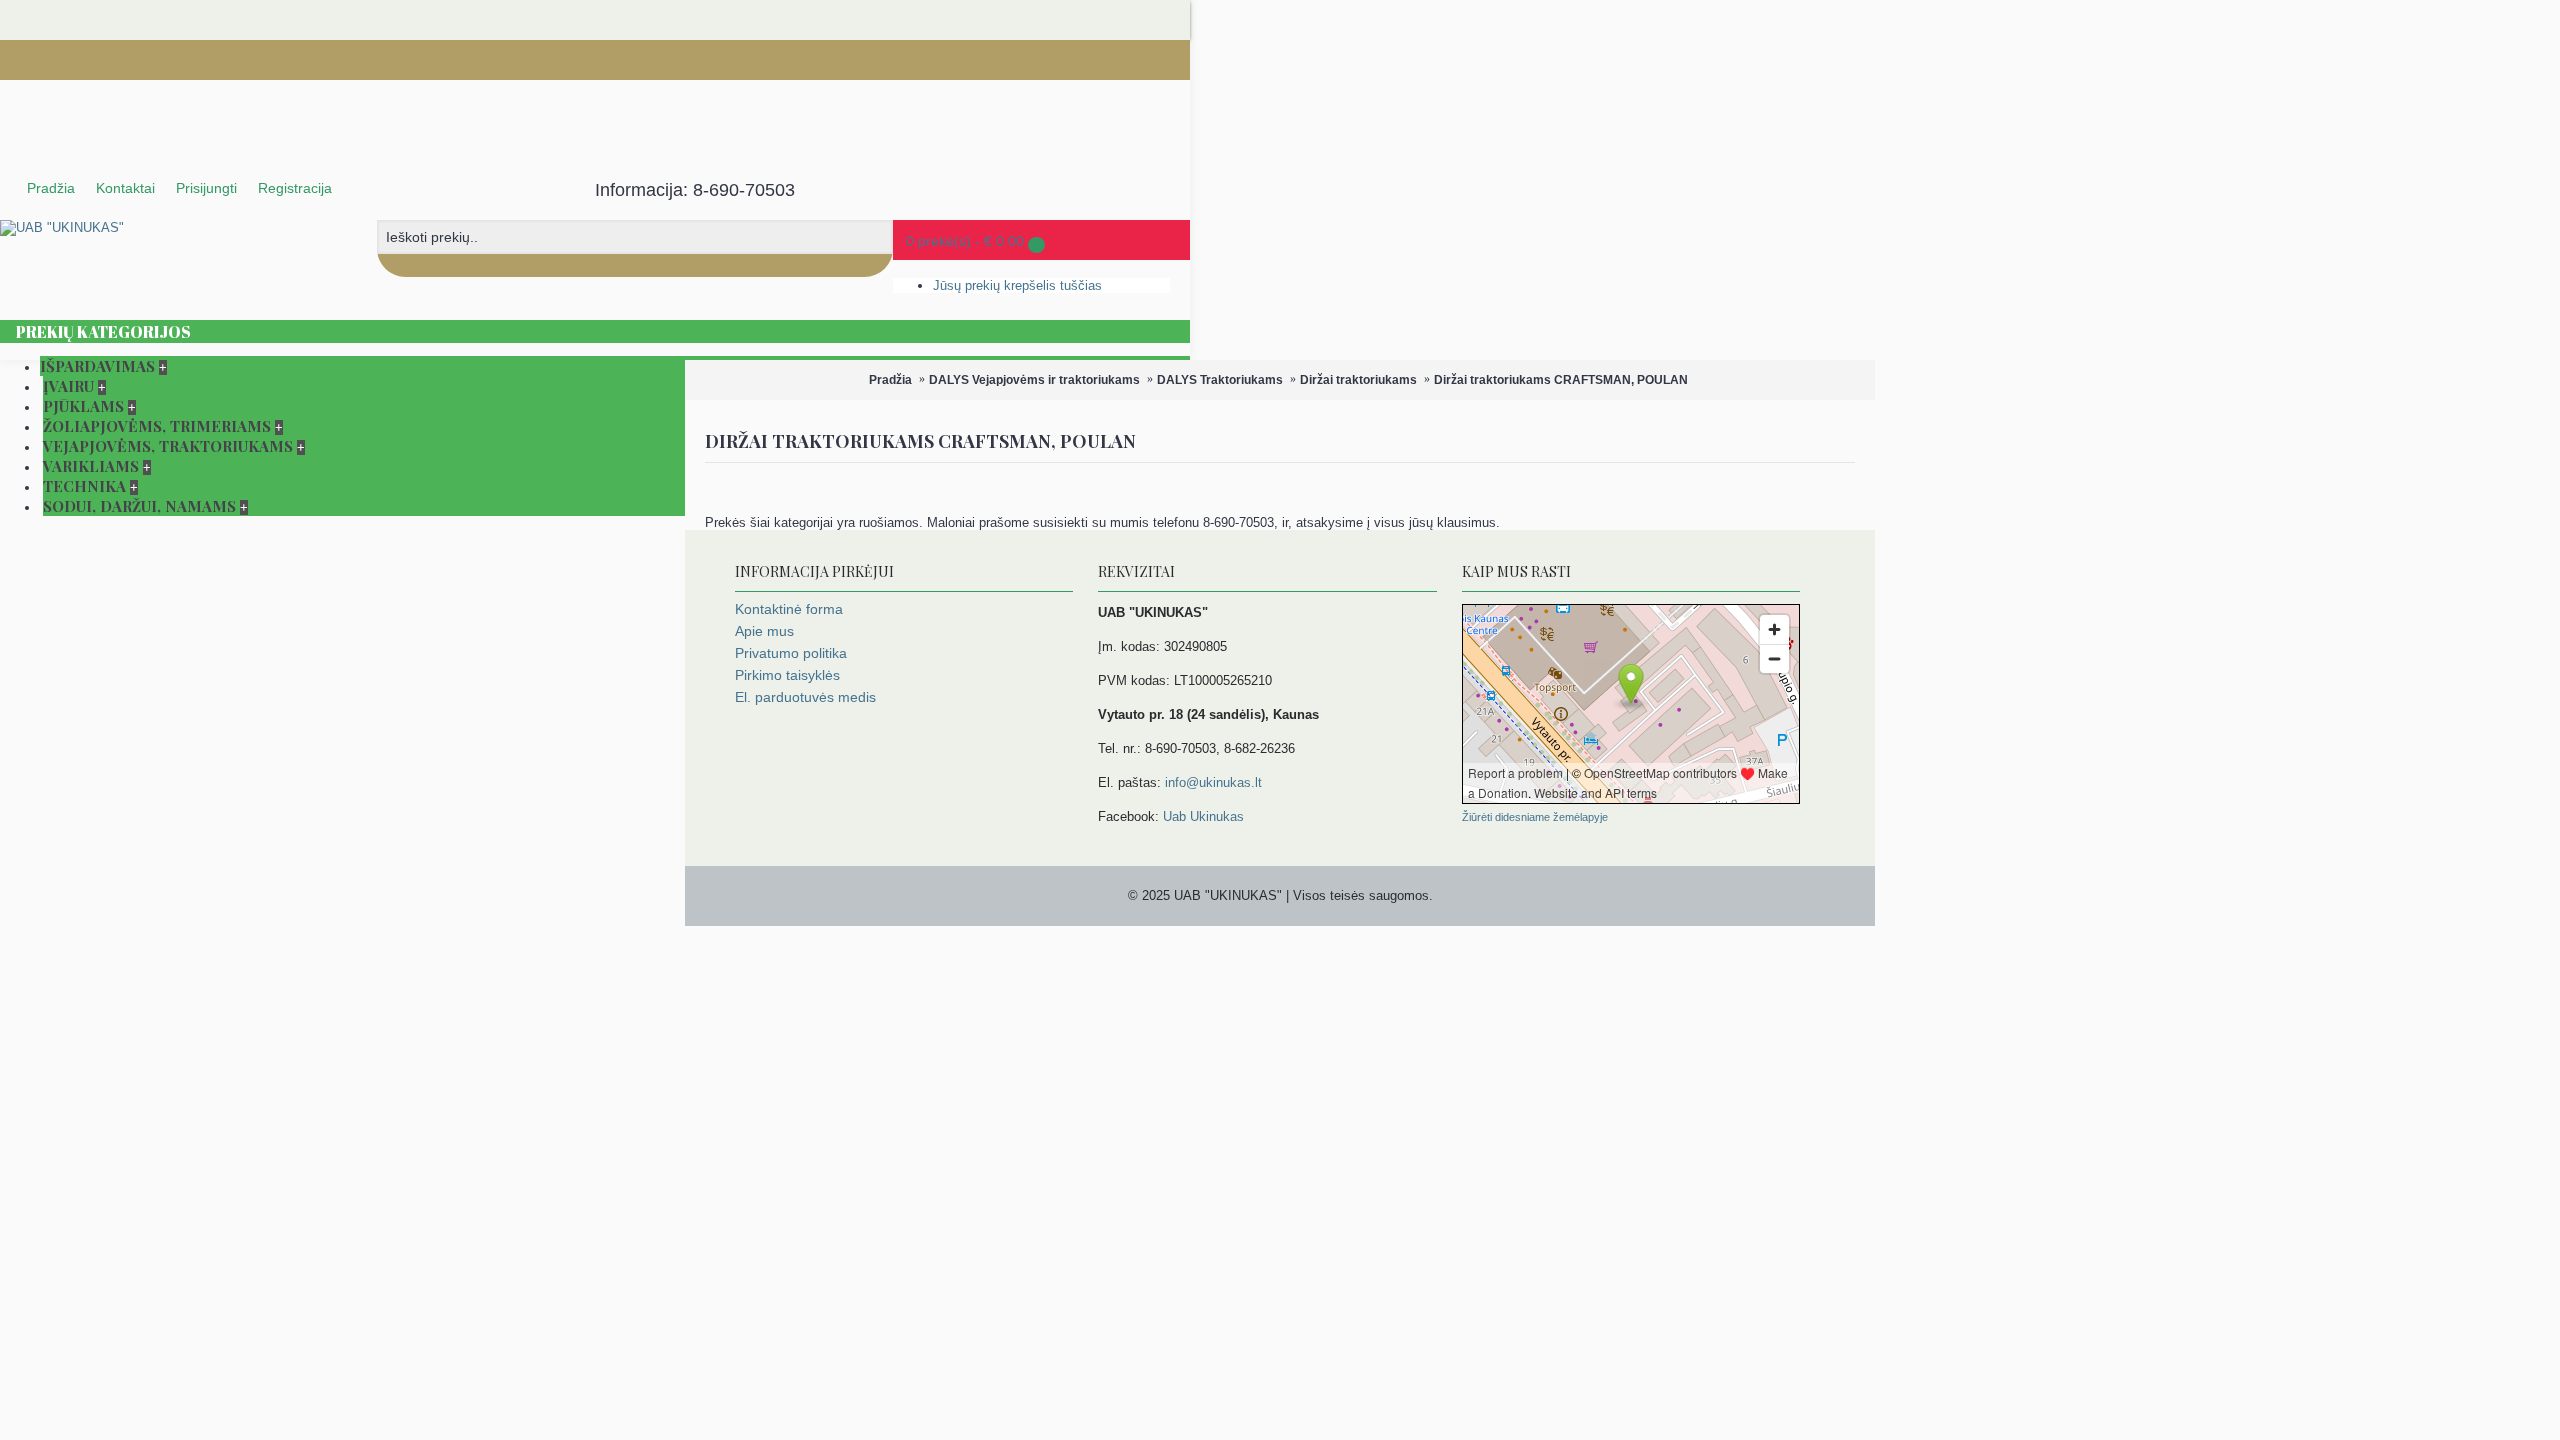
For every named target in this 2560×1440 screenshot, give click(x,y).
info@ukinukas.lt (1213, 782)
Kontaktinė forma (789, 609)
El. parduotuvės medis (805, 697)
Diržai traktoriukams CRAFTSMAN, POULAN (1561, 380)
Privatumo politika (791, 653)
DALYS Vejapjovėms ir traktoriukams (1034, 380)
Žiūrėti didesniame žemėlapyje (1535, 817)
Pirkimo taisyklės (787, 675)
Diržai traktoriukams (1358, 380)
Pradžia (890, 380)
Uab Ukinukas (1203, 816)
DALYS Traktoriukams (1220, 380)
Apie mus (764, 631)
